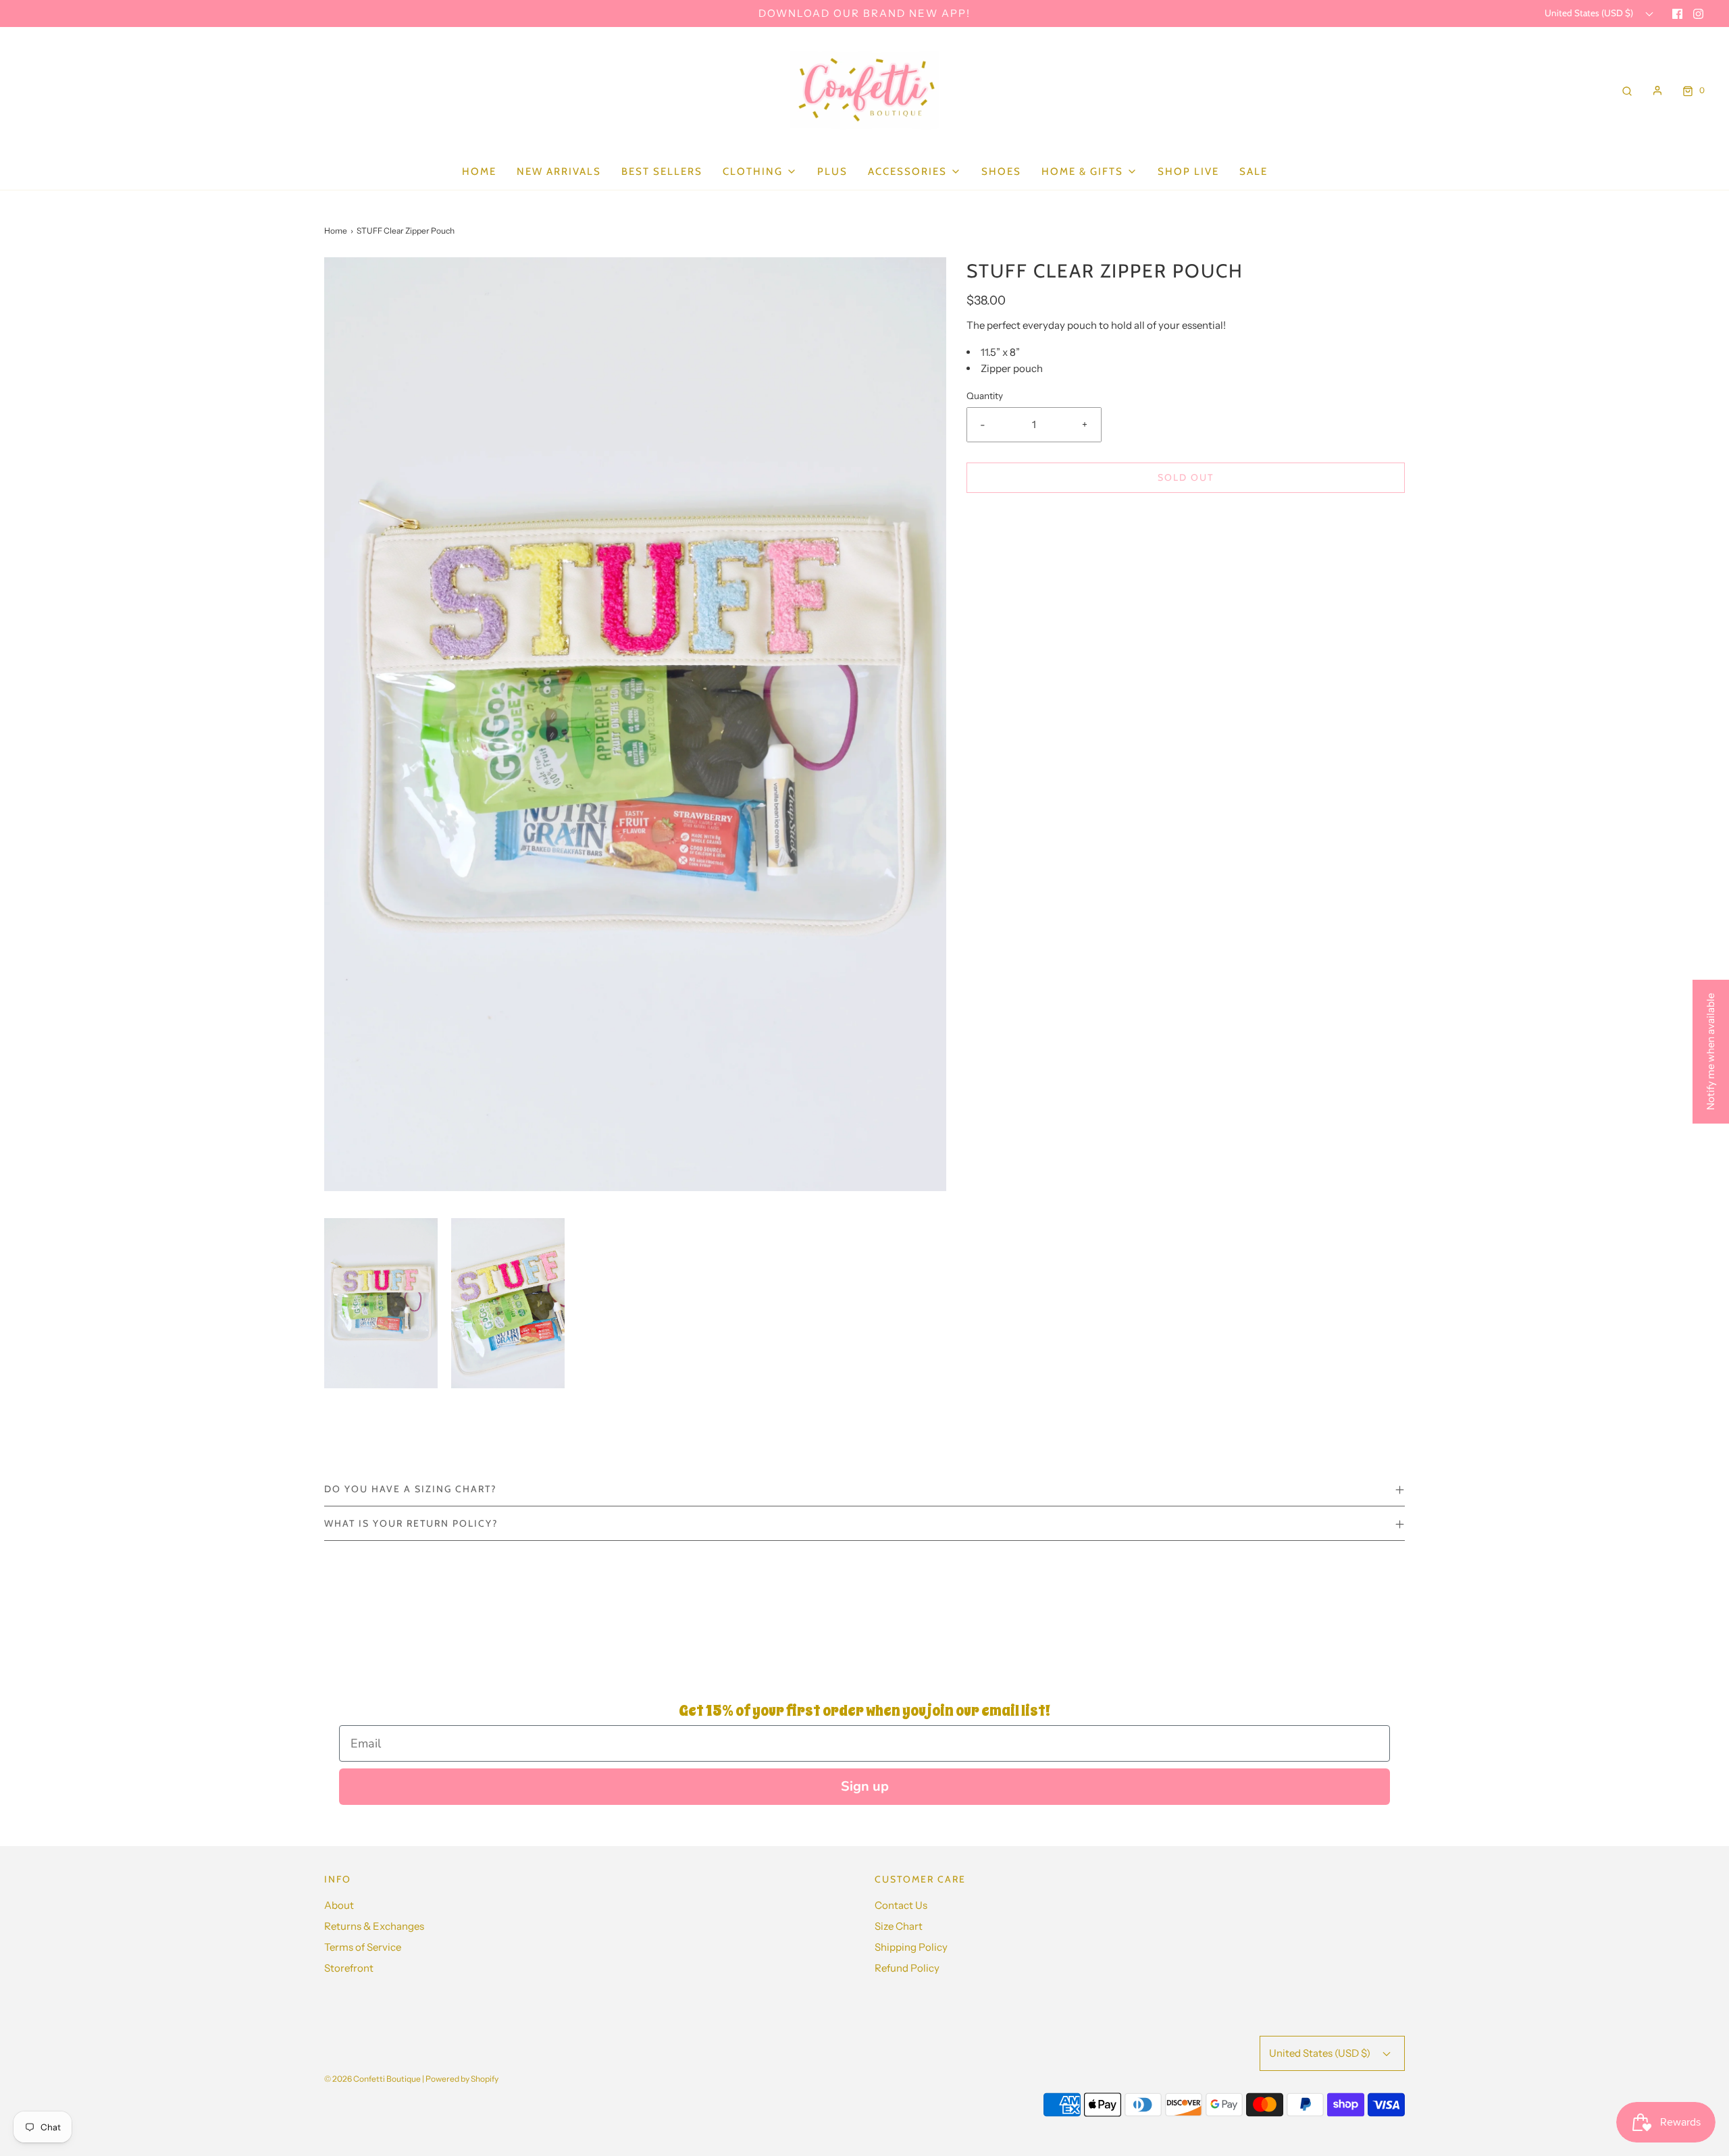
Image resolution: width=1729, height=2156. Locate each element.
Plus (832, 172)
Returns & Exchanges (374, 1926)
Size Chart (899, 1926)
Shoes (1001, 172)
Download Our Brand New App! (864, 13)
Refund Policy (907, 1968)
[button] (381, 1303)
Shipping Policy (911, 1947)
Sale (1254, 172)
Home (479, 172)
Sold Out (1186, 477)
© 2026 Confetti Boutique (372, 2079)
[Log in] (1657, 90)
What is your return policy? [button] (411, 1523)
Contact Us (901, 1905)
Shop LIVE (1188, 172)
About (339, 1905)
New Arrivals (559, 172)
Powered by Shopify (462, 2079)
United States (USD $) (1590, 13)
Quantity (985, 396)
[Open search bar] (1627, 90)
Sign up (865, 1786)
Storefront (349, 1968)
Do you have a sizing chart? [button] (410, 1489)
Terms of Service (363, 1947)
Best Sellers (662, 172)
